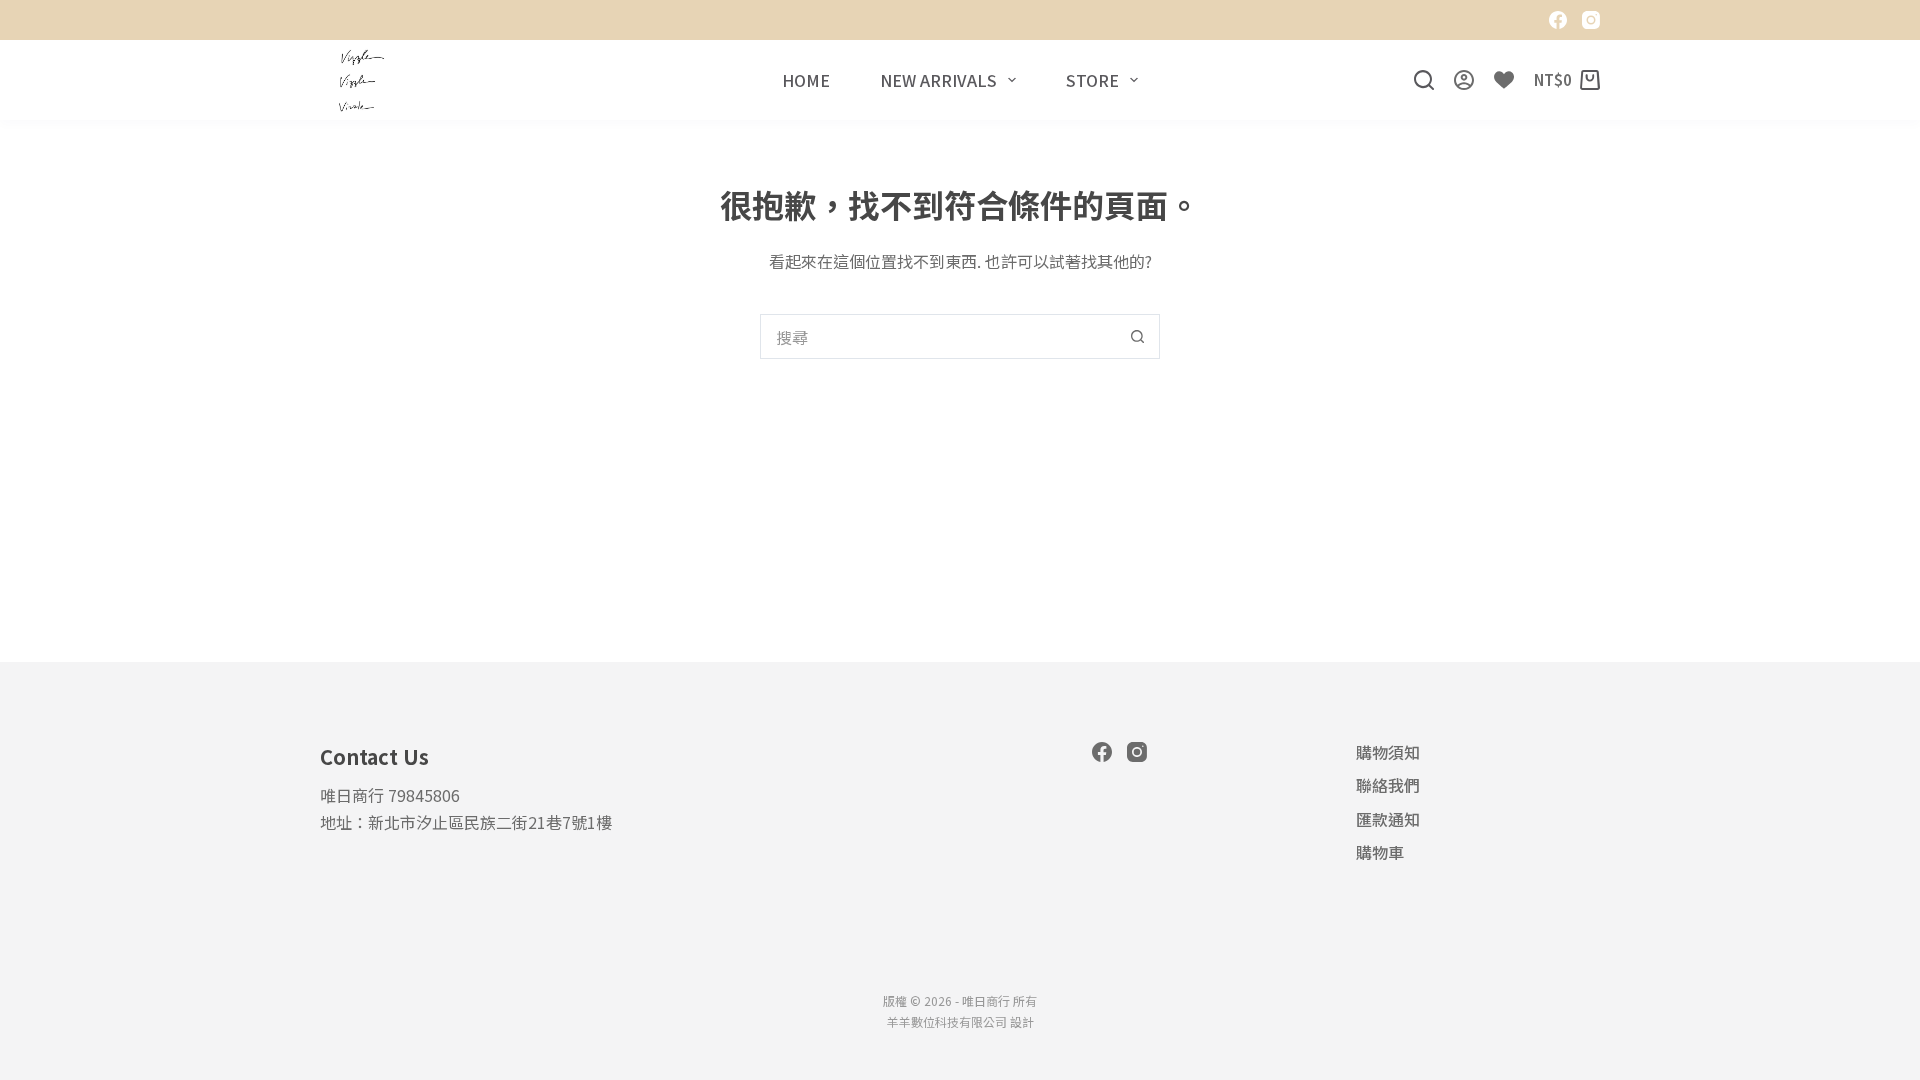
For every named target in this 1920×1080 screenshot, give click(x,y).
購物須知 (1388, 752)
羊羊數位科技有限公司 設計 (960, 1021)
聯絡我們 (1388, 785)
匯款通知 (1388, 819)
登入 (1464, 80)
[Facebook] (1558, 20)
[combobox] (938, 336)
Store (1092, 80)
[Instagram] (1591, 20)
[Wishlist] (1504, 80)
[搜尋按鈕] (1137, 336)
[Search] (1424, 80)
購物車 (1380, 852)
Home (806, 80)
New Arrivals (938, 80)
